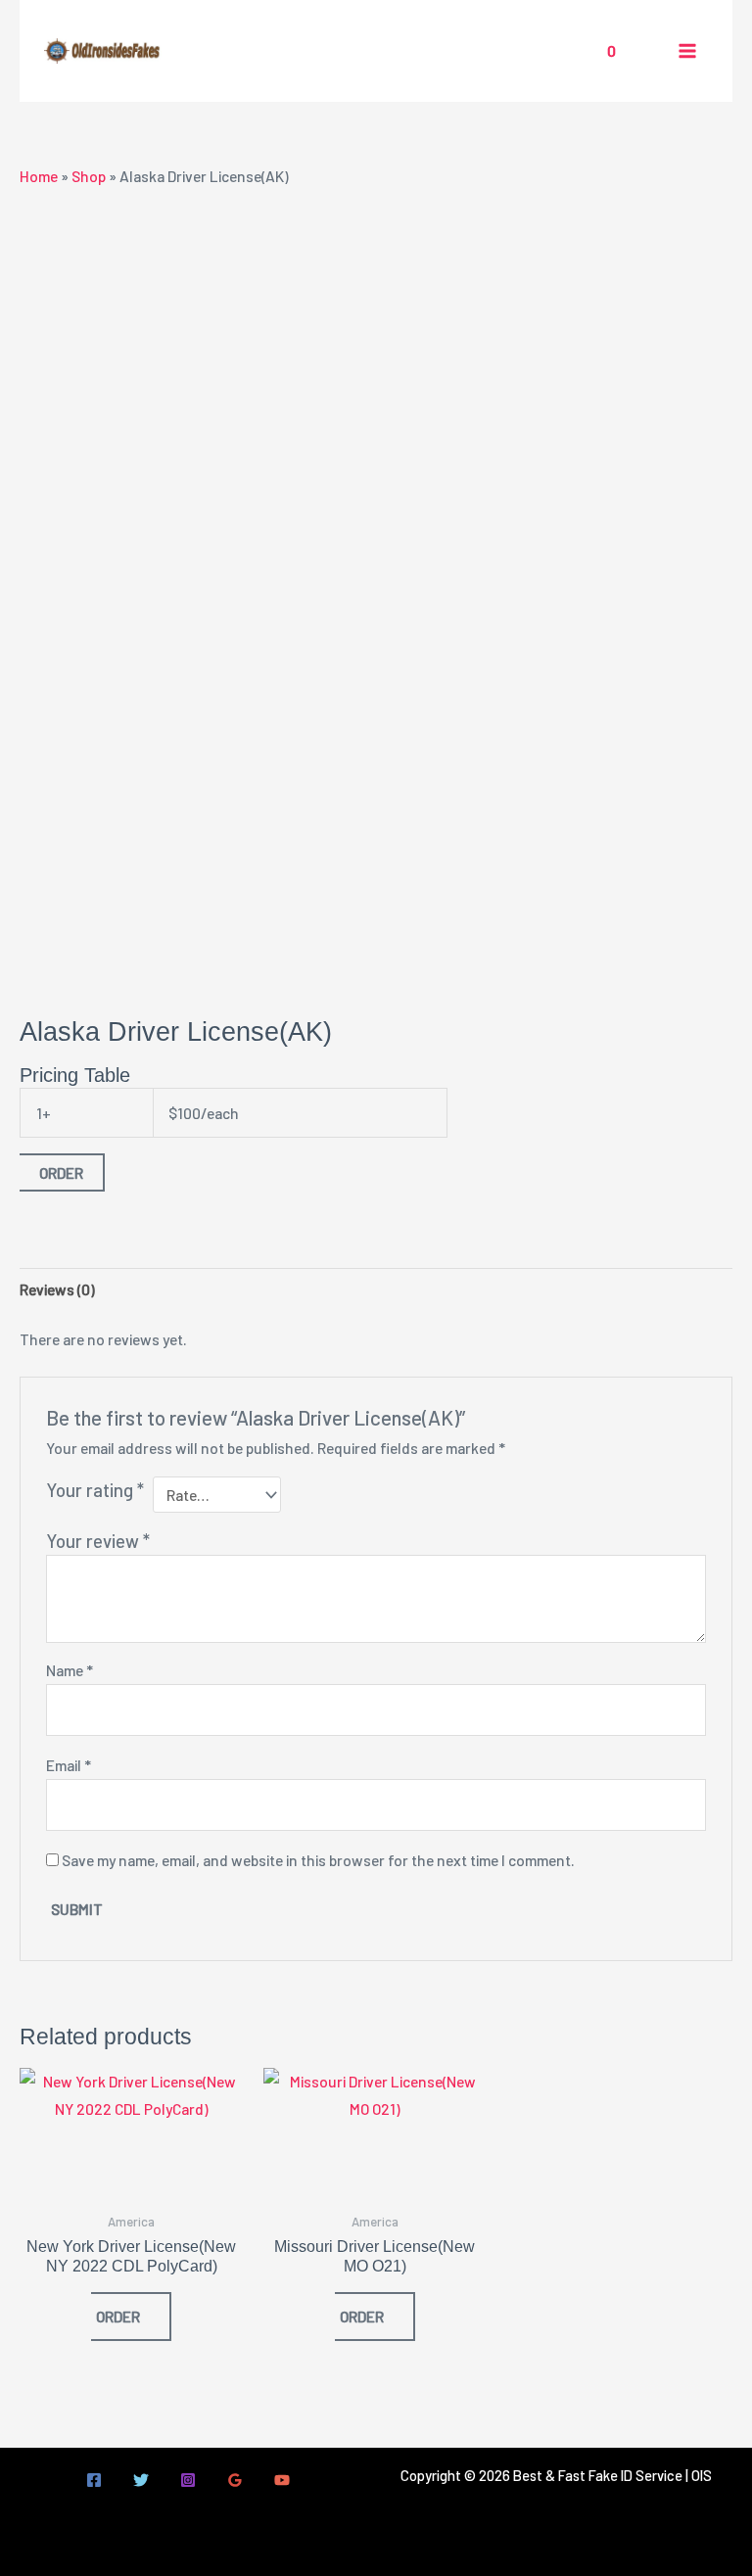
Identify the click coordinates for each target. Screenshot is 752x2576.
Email (69, 1765)
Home (39, 176)
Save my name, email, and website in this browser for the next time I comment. (318, 1860)
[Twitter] (141, 2480)
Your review (98, 1541)
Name (70, 1670)
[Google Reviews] (235, 2480)
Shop (89, 176)
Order (61, 1172)
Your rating (95, 1490)
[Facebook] (94, 2480)
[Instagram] (188, 2480)
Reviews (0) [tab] (57, 1289)
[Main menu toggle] (687, 51)
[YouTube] (282, 2480)
